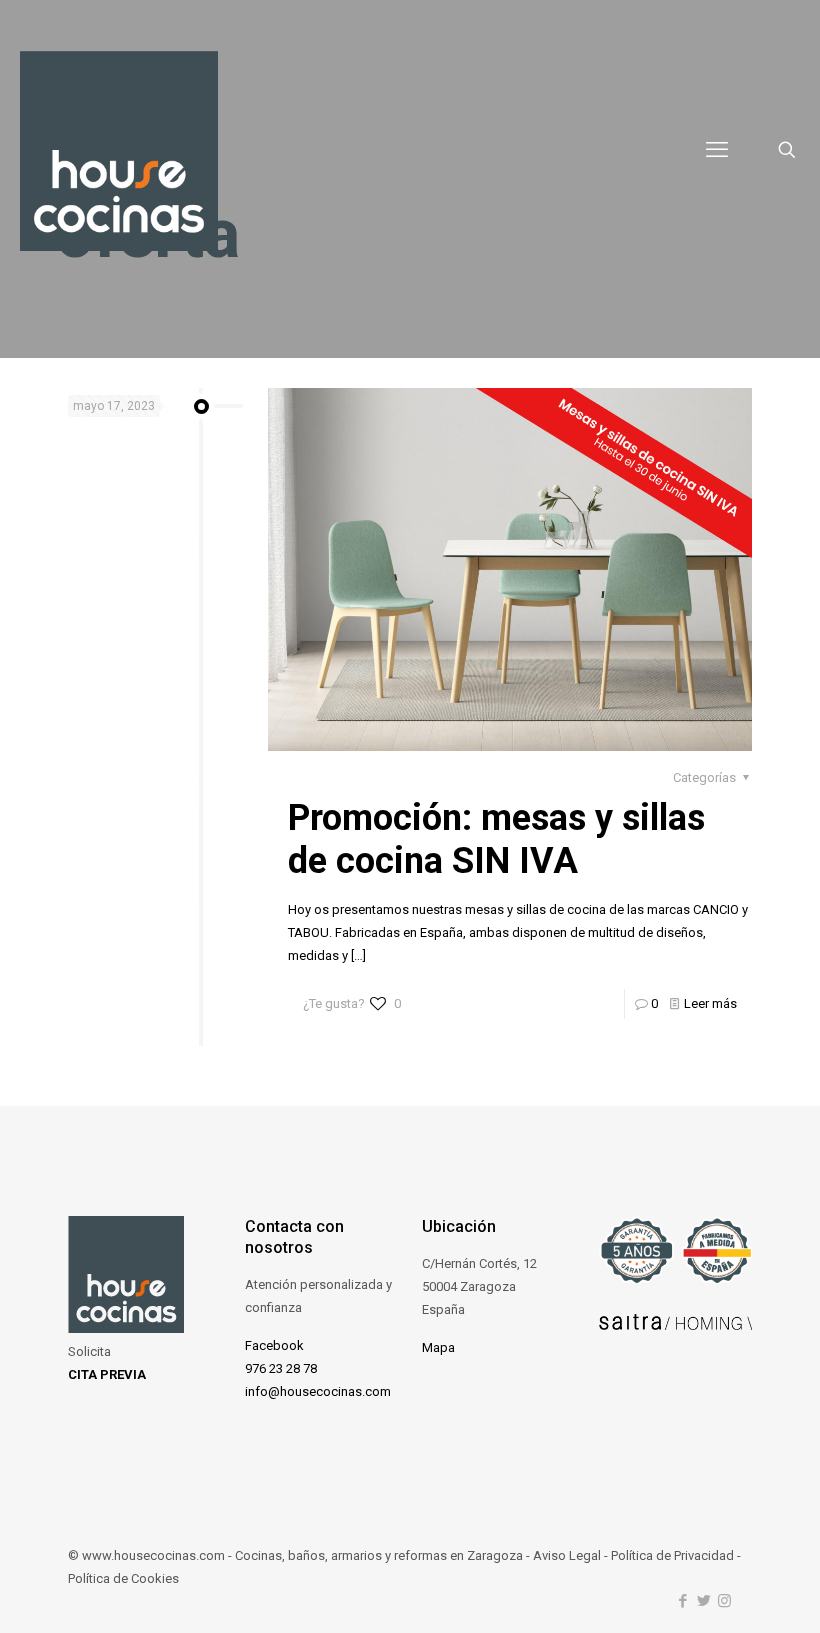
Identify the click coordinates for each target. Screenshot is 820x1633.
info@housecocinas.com (318, 1391)
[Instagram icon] (724, 1601)
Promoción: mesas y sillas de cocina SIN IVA (496, 839)
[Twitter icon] (703, 1601)
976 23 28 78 (281, 1368)
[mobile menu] (717, 150)
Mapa (438, 1347)
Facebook (274, 1345)
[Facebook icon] (682, 1601)
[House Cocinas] (119, 150)
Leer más (710, 1003)
